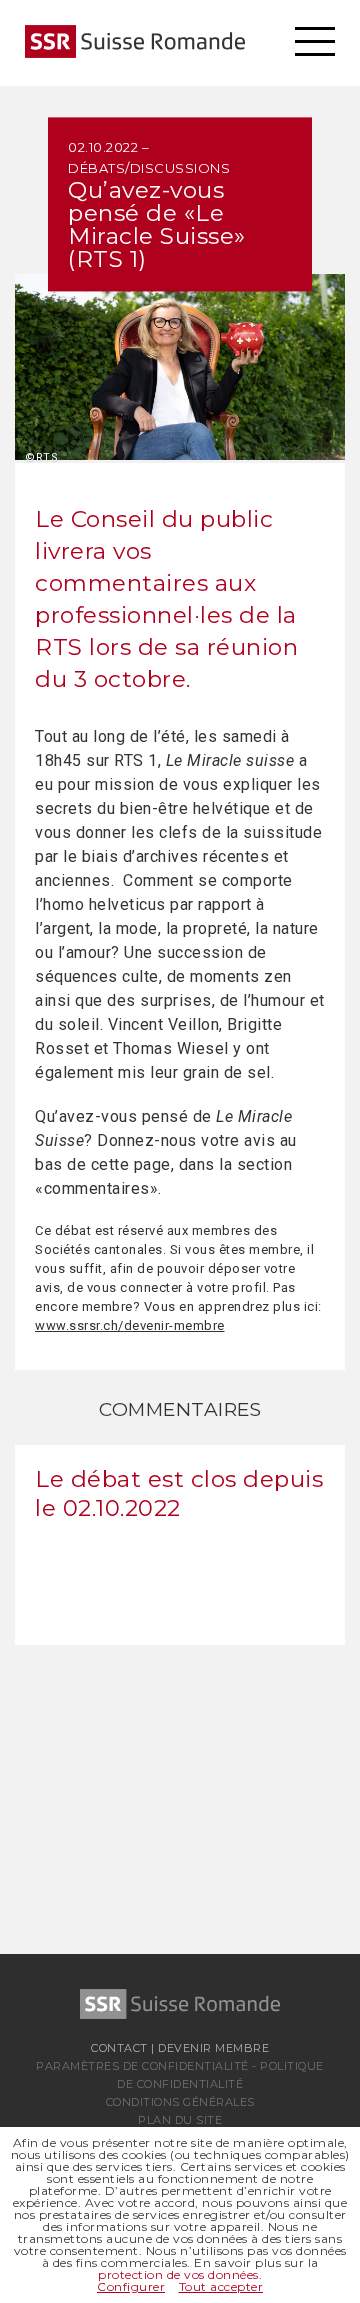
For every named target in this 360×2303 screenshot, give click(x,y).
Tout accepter (221, 2286)
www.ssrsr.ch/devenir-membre (130, 1325)
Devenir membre (213, 2048)
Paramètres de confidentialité (142, 2066)
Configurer (131, 2286)
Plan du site (180, 2120)
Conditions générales (180, 2102)
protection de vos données (178, 2274)
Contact (119, 2048)
